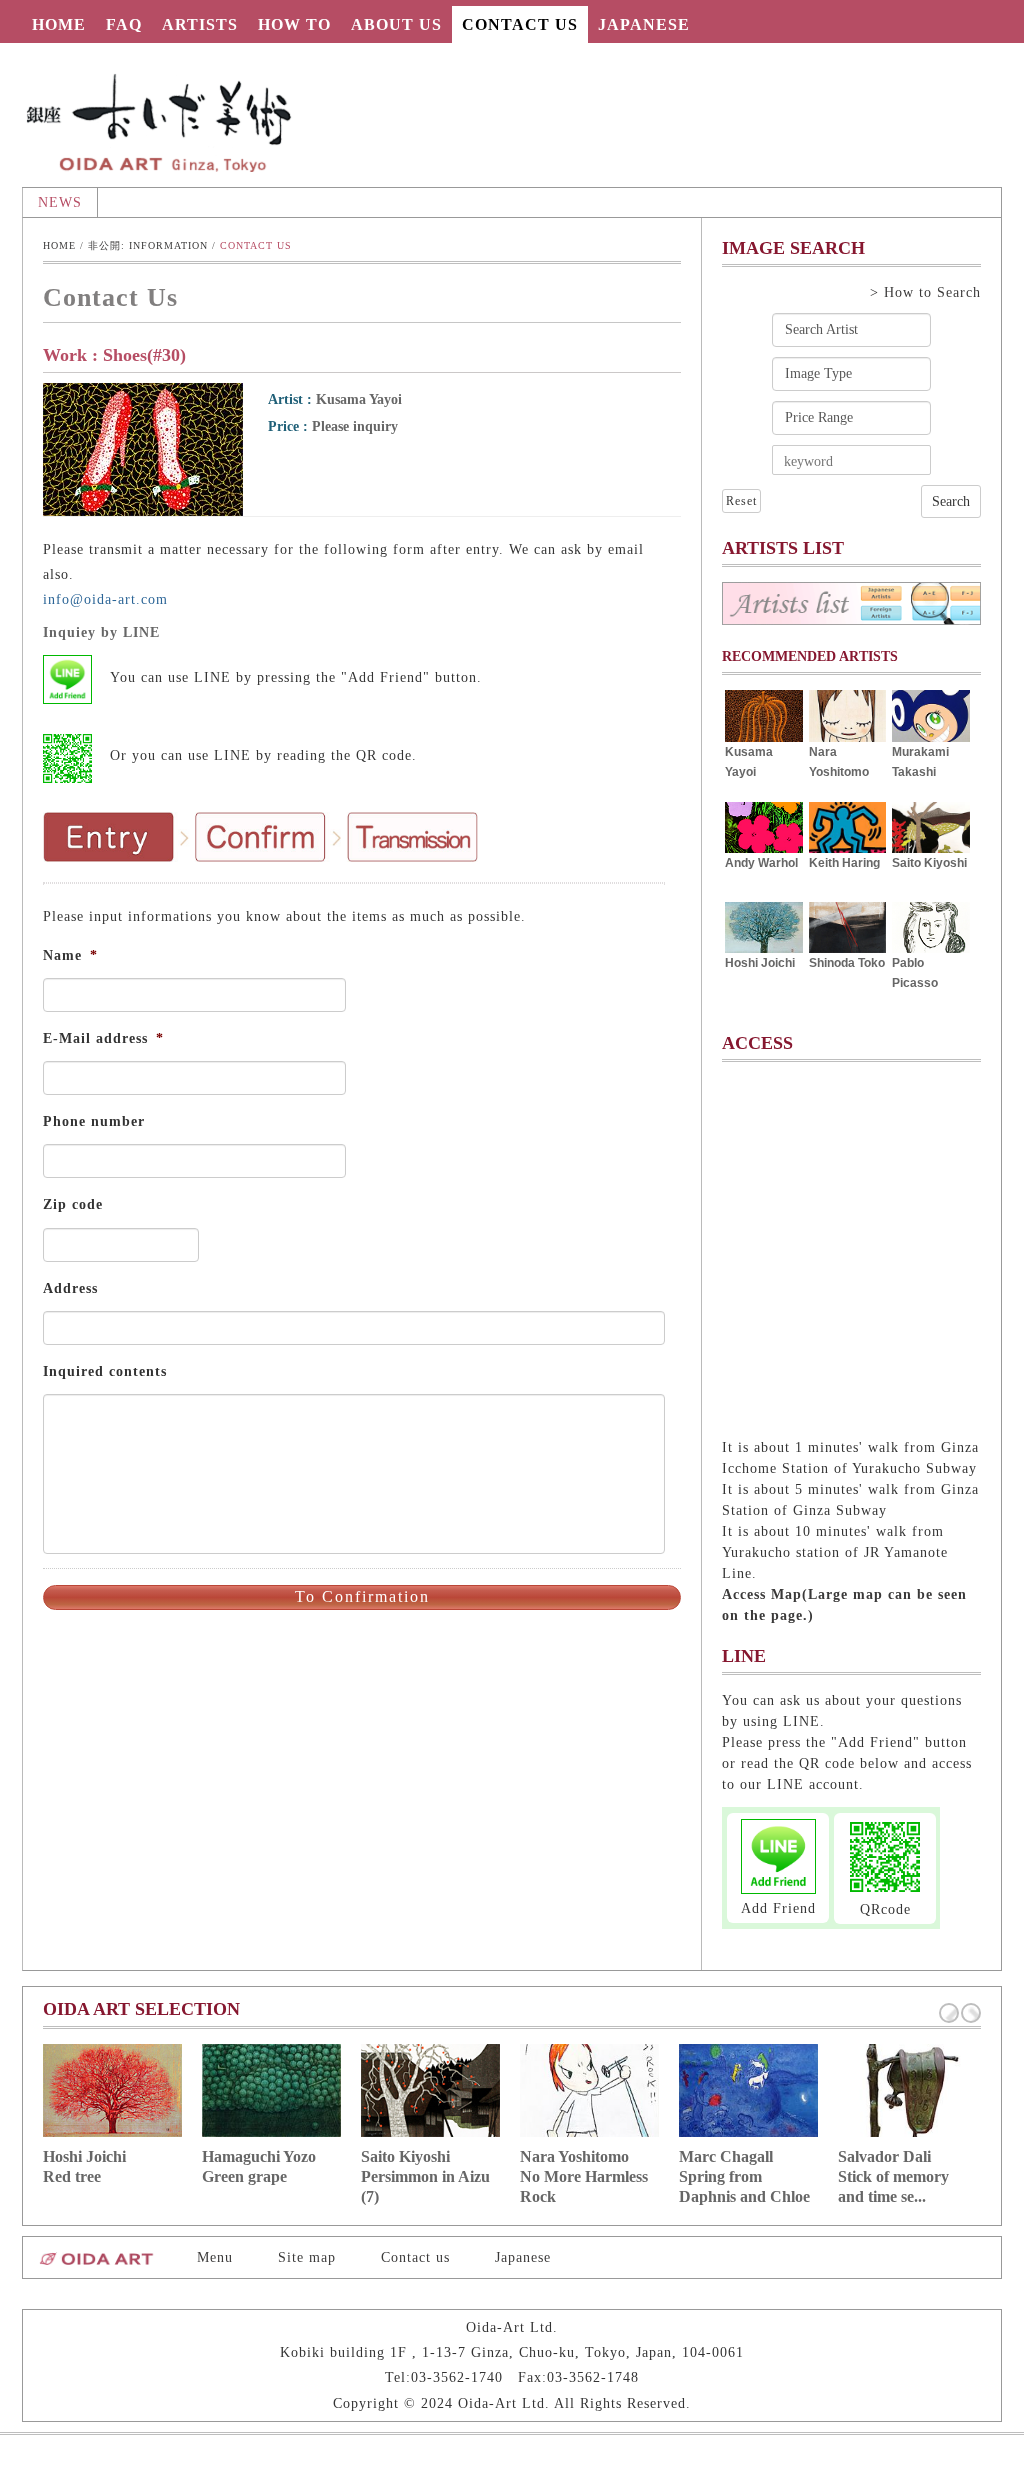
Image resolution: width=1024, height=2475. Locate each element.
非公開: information (148, 245)
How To (294, 24)
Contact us (415, 2257)
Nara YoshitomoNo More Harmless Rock (584, 2176)
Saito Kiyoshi (929, 863)
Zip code (73, 1204)
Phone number (94, 1121)
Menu (215, 2257)
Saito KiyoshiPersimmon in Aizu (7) (425, 2176)
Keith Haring (844, 863)
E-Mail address (103, 1038)
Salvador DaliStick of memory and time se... (893, 2176)
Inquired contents (105, 1371)
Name (70, 955)
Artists (200, 24)
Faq (124, 24)
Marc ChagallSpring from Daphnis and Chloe (744, 2176)
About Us (396, 24)
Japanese (644, 24)
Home (59, 24)
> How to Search (925, 292)
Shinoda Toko (847, 963)
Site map (307, 2257)
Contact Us (520, 24)
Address (70, 1288)
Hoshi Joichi (760, 963)
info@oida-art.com (105, 599)
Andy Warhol (761, 863)
